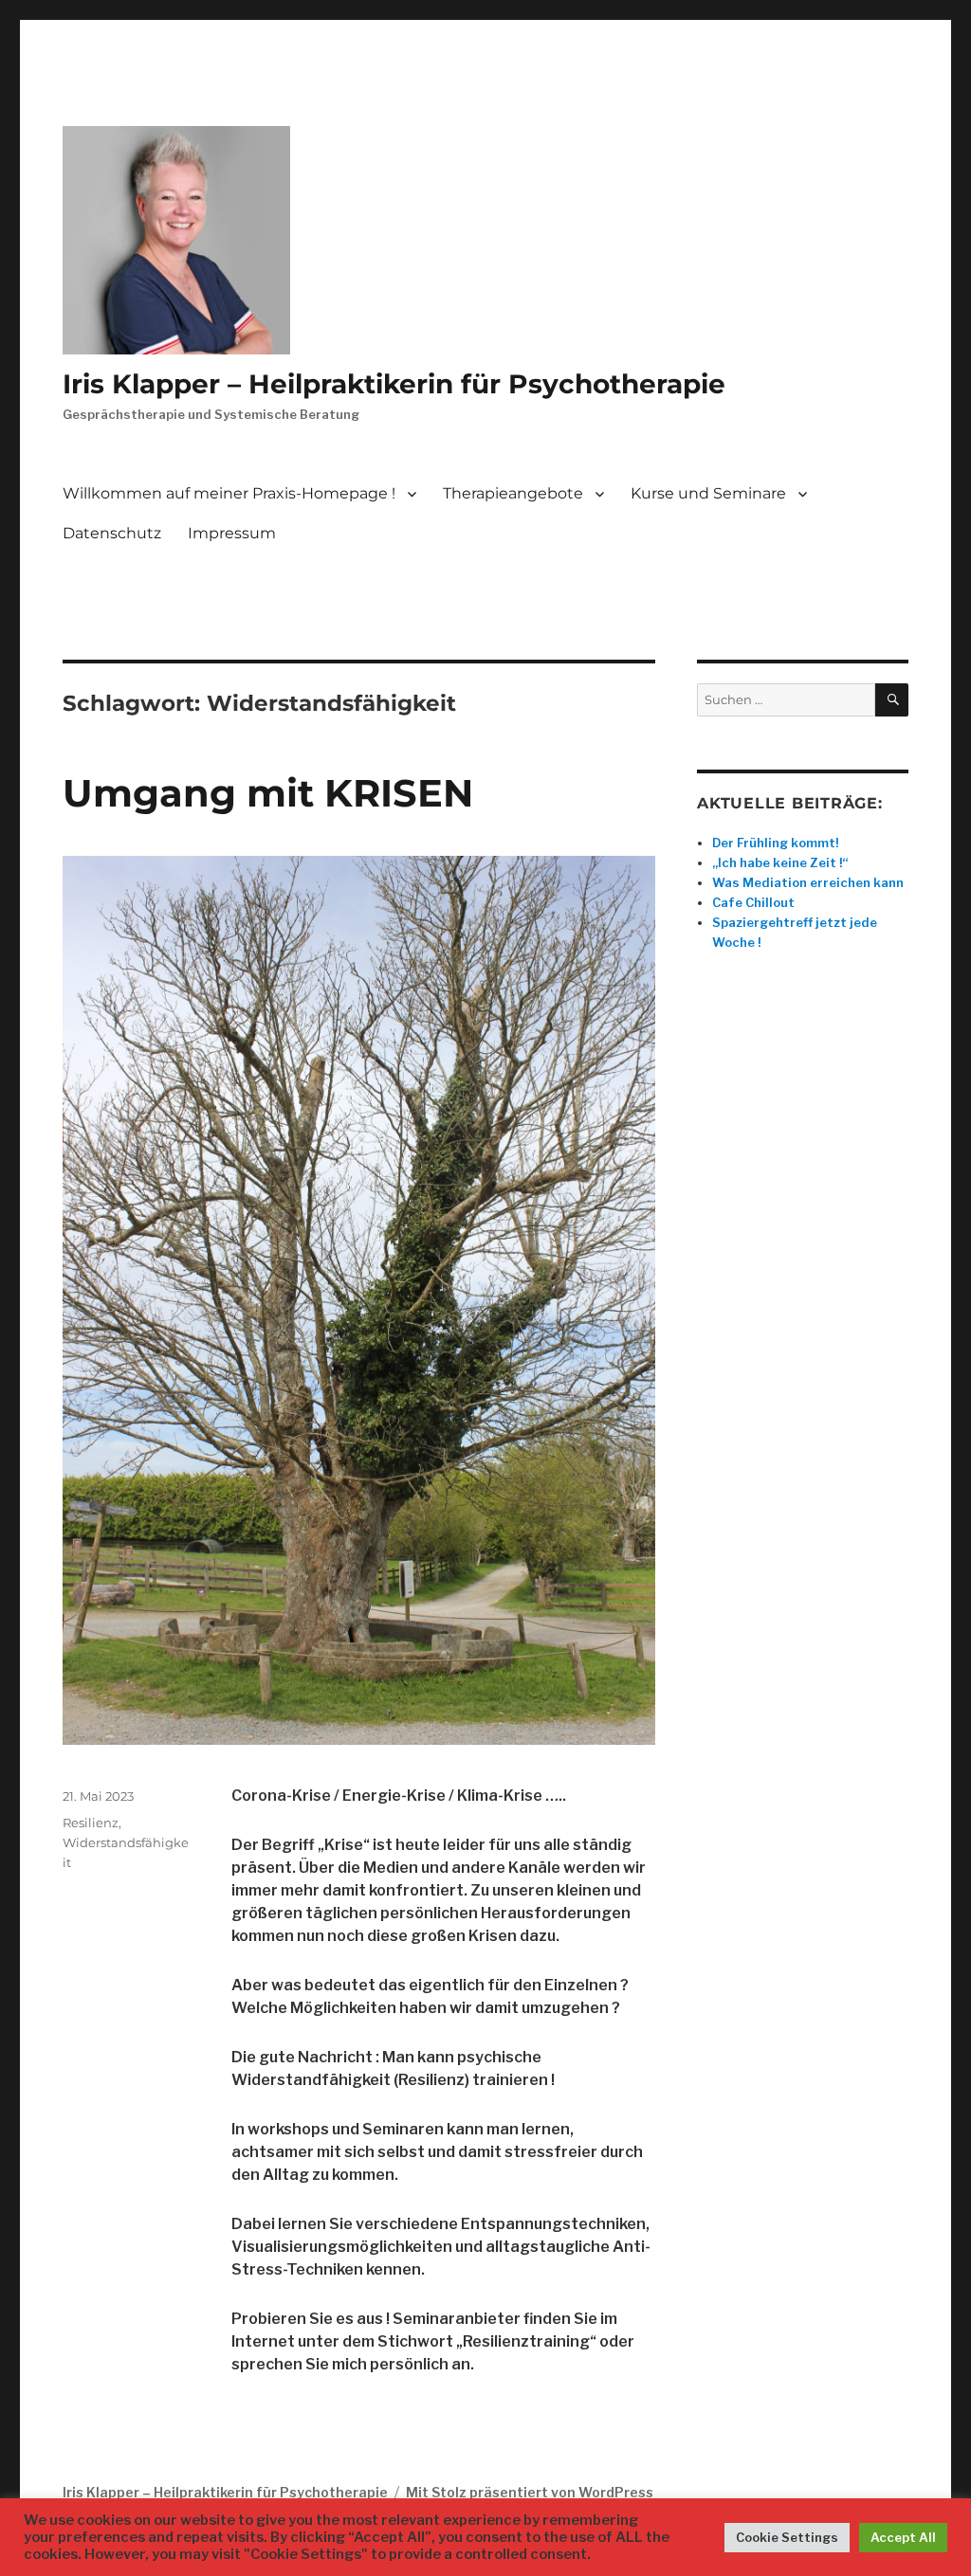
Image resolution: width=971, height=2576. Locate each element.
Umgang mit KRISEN (268, 793)
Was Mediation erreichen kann (808, 882)
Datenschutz (112, 533)
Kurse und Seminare (708, 493)
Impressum (232, 533)
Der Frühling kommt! (775, 843)
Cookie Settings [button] (787, 2537)
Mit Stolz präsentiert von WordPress (530, 2492)
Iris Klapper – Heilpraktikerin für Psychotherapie (394, 384)
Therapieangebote (513, 493)
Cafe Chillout (753, 902)
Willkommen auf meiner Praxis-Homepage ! (229, 493)
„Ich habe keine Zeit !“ (780, 862)
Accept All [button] (903, 2537)
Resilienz (91, 1823)
